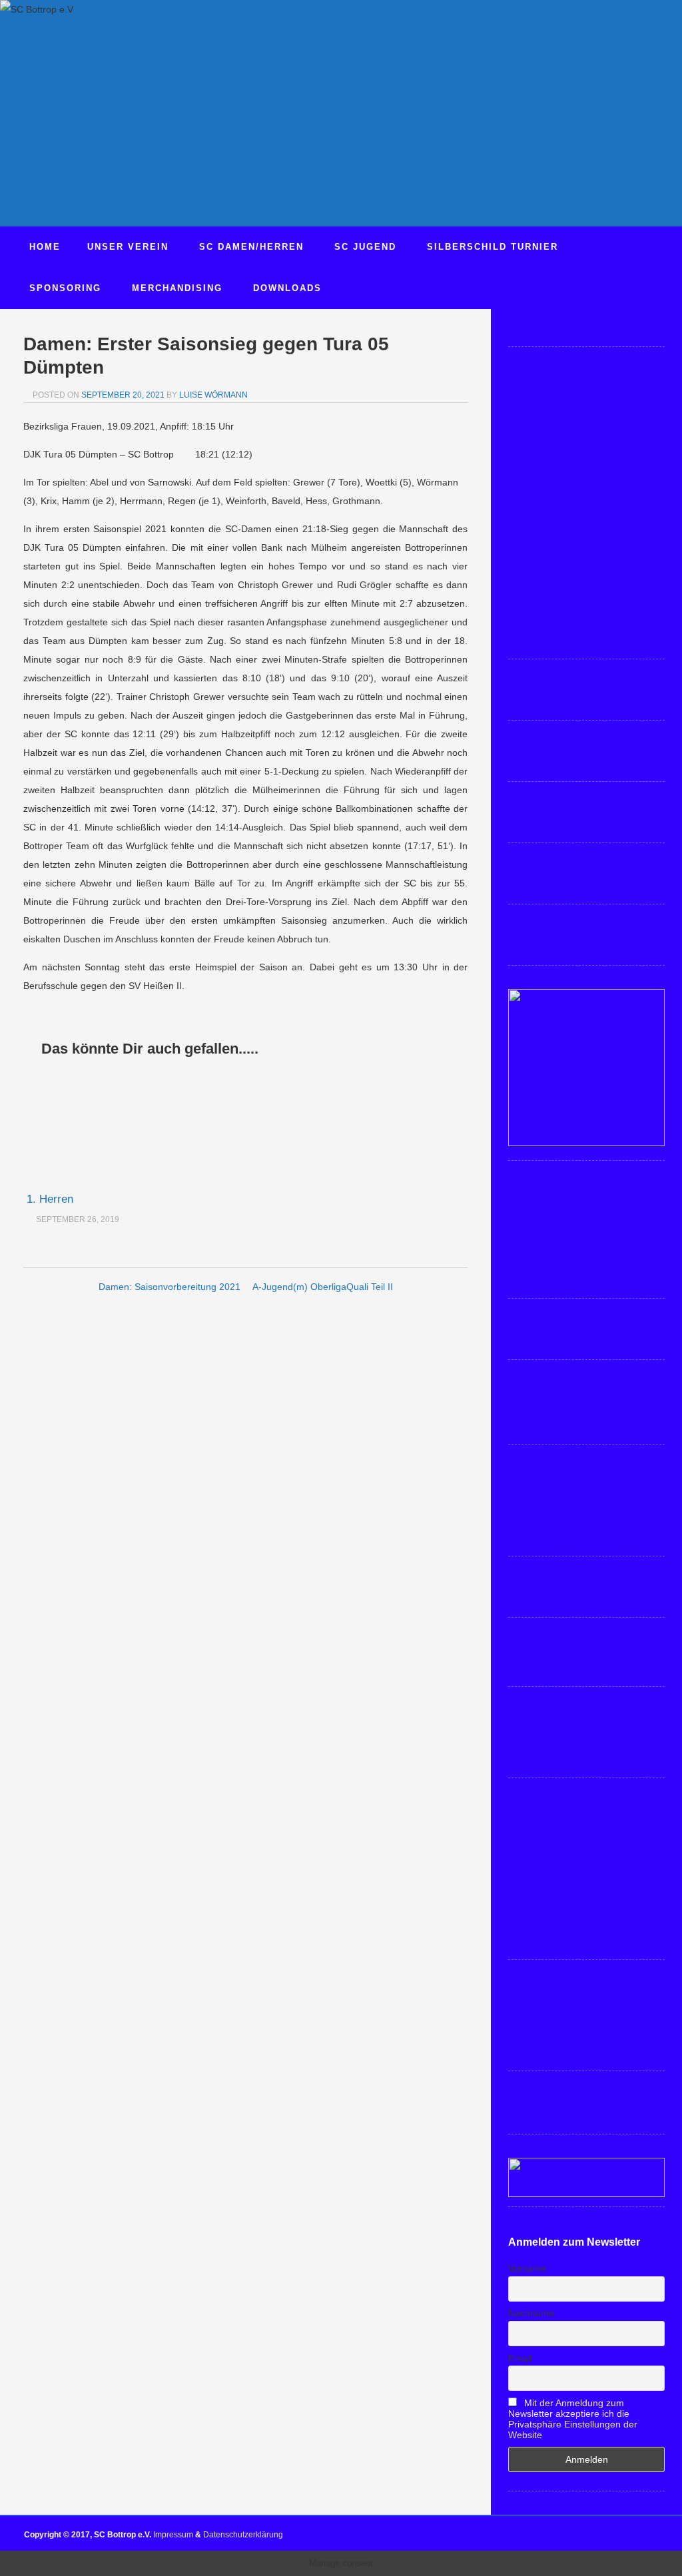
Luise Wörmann (213, 395)
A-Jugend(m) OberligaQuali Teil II (323, 1287)
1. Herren (50, 1199)
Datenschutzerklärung (243, 2535)
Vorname (527, 2268)
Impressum (173, 2535)
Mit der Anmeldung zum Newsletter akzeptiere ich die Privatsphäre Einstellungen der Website (573, 2419)
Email (520, 2358)
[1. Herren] (97, 1126)
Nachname (531, 2313)
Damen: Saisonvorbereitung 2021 (170, 1287)
